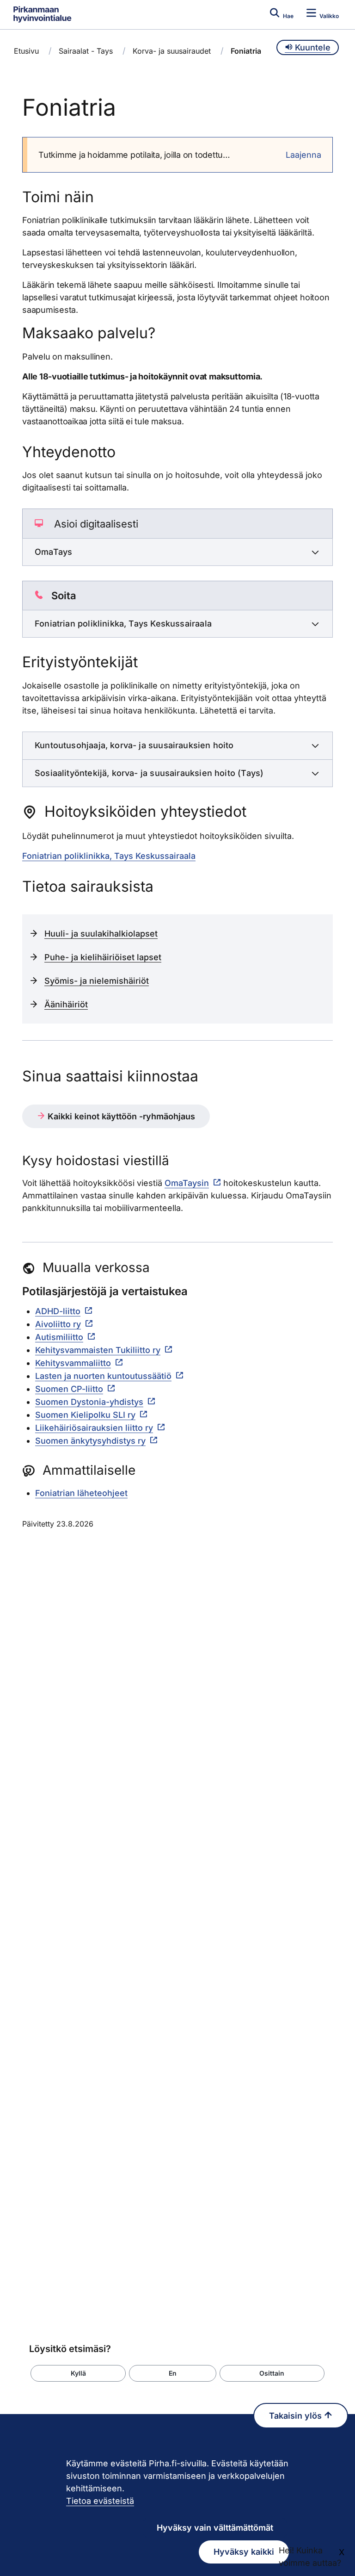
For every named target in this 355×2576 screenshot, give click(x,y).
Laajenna (303, 155)
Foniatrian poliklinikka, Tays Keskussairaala (109, 856)
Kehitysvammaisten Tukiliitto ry (98, 1350)
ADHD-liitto (58, 1311)
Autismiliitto (59, 1337)
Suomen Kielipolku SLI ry (85, 1415)
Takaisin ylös (297, 2416)
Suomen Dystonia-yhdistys (89, 1402)
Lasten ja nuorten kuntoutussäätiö (103, 1376)
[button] (78, 2373)
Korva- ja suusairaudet (172, 51)
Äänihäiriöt (66, 1004)
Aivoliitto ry (58, 1324)
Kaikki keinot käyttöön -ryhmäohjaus (120, 1116)
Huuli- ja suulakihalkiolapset (101, 934)
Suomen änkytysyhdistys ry (90, 1441)
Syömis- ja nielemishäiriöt (97, 981)
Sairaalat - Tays (86, 51)
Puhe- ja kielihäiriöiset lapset (103, 957)
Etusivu (26, 51)
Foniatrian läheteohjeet (81, 1493)
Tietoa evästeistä (100, 2501)
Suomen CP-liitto (69, 1389)
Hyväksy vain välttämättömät (215, 2528)
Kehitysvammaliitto (73, 1363)
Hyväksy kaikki (244, 2552)
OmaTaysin (187, 1183)
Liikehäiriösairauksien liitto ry (94, 1428)
